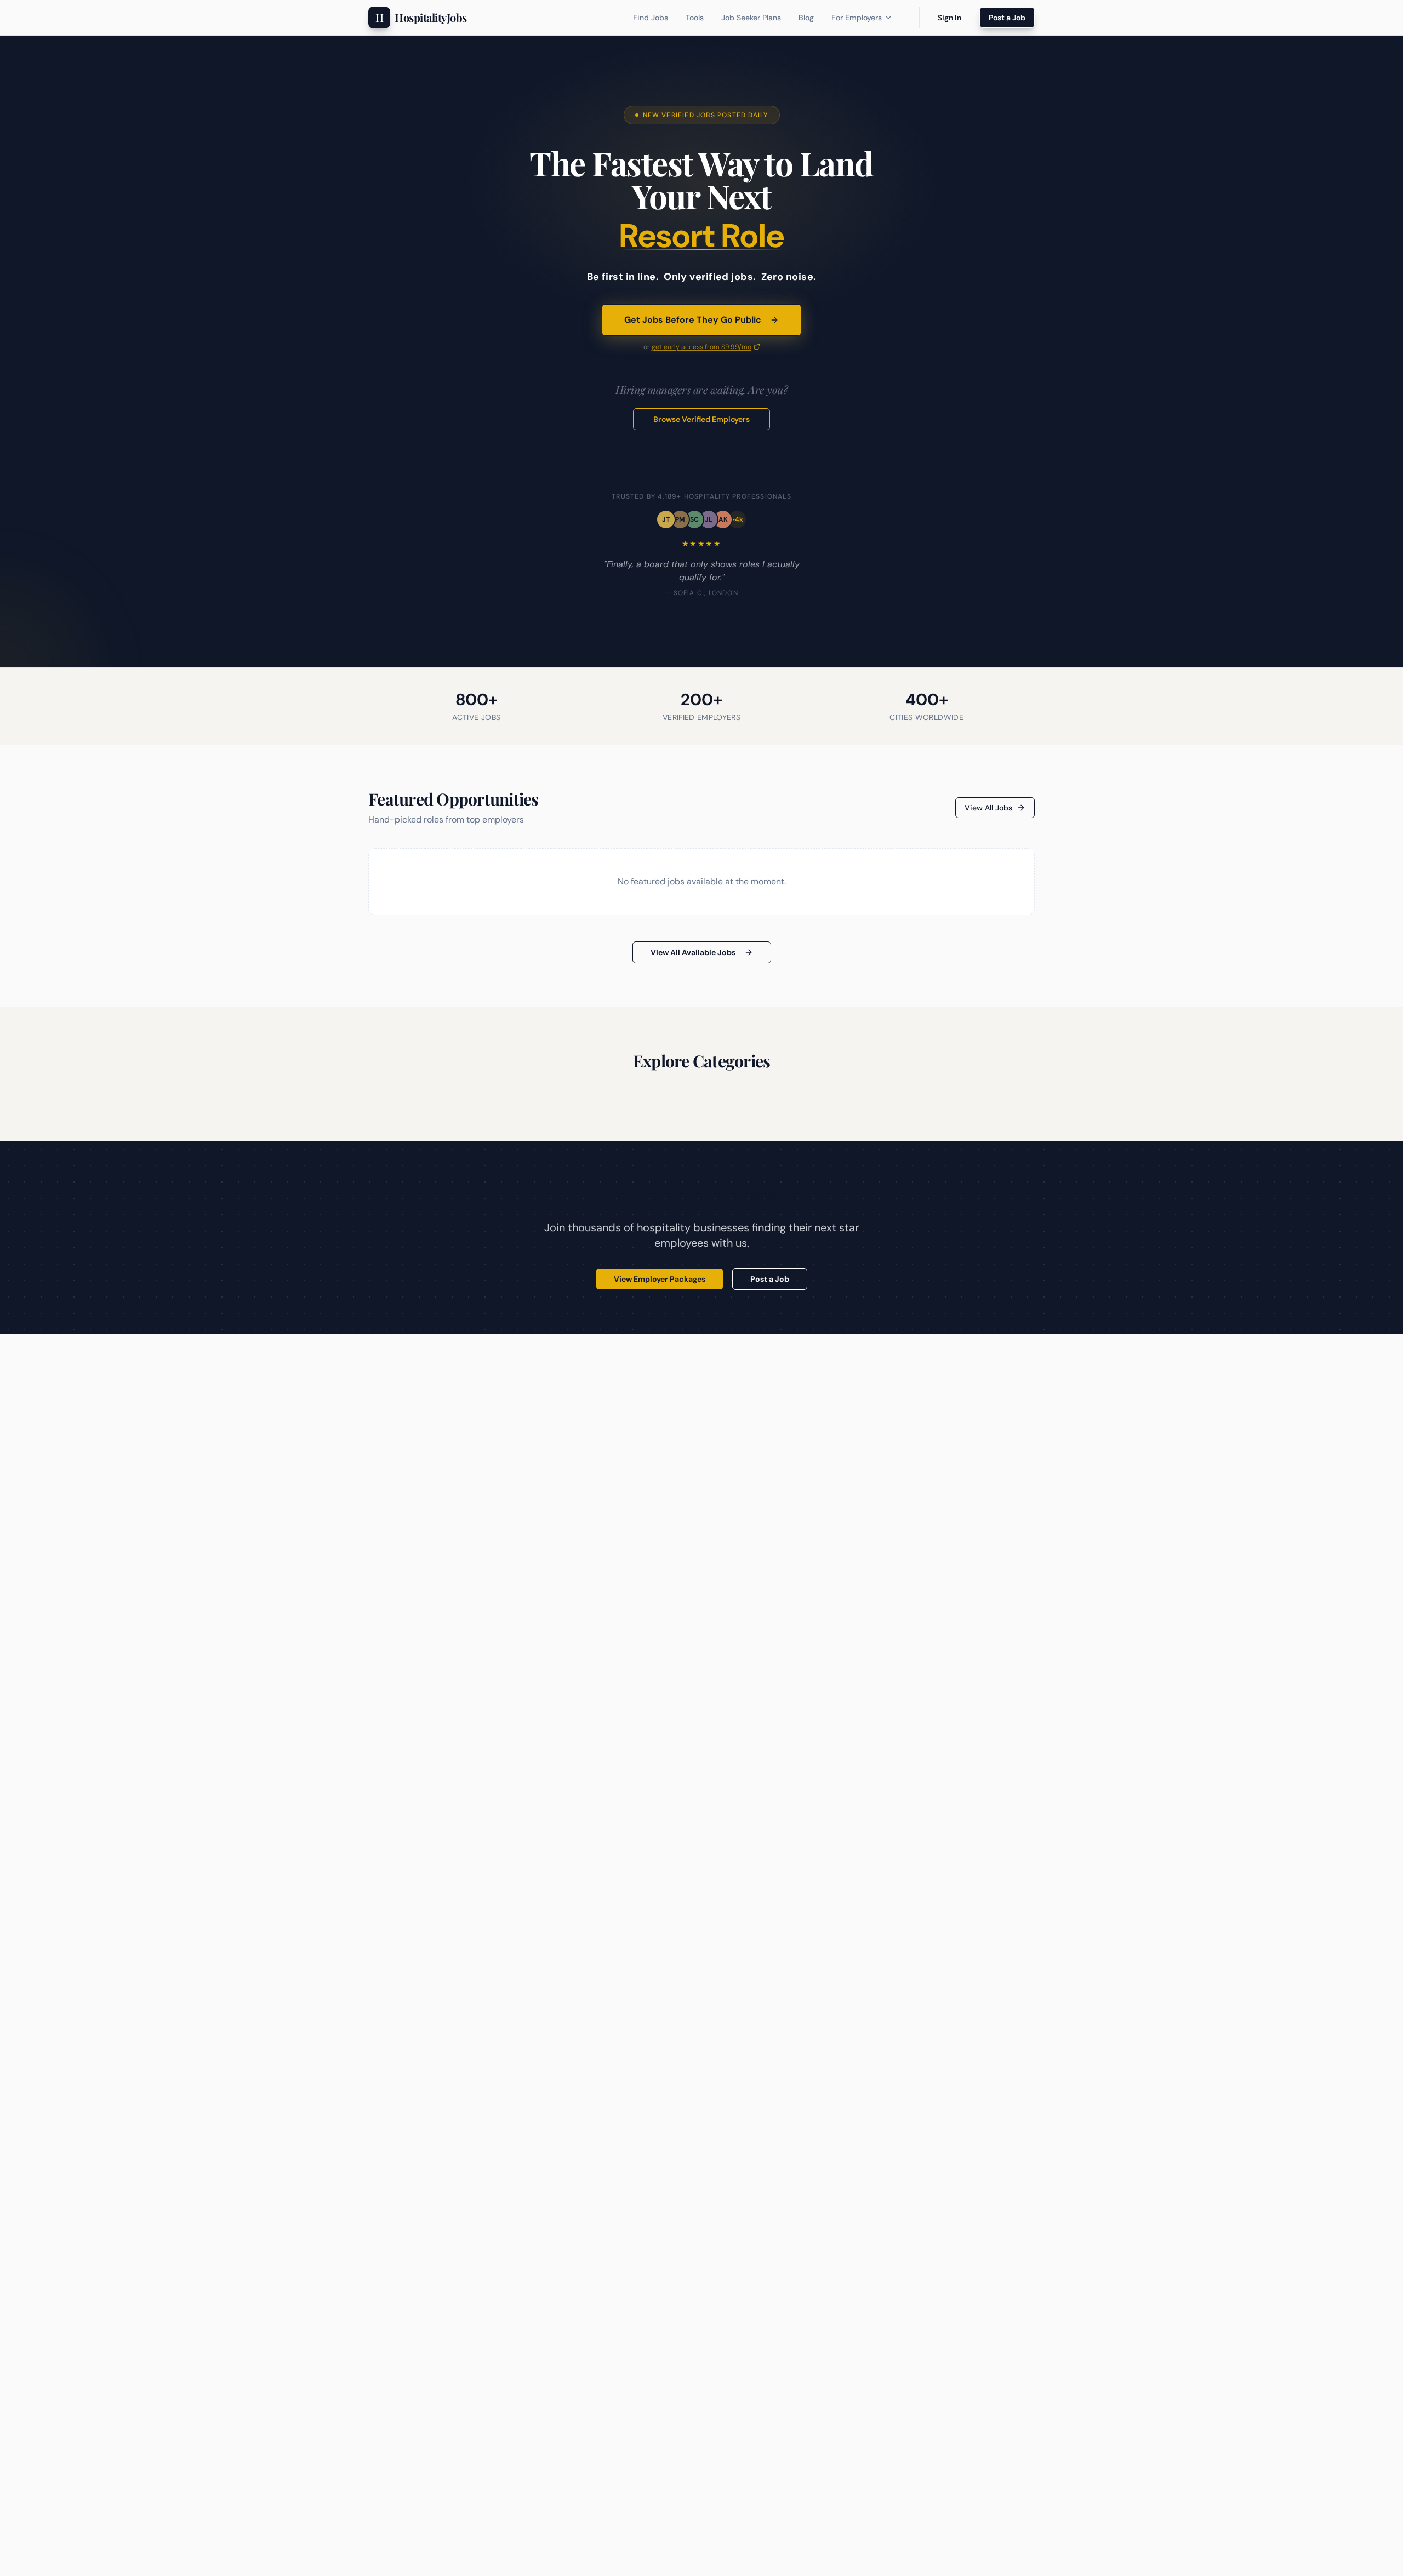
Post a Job (1007, 18)
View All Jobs (988, 808)
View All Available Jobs (693, 952)
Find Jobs (651, 18)
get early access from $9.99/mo (701, 347)
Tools (695, 18)
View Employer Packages (660, 1279)
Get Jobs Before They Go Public (693, 320)
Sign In (949, 18)
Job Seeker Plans (751, 18)
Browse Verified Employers (701, 419)
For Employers (857, 18)
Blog (806, 18)
